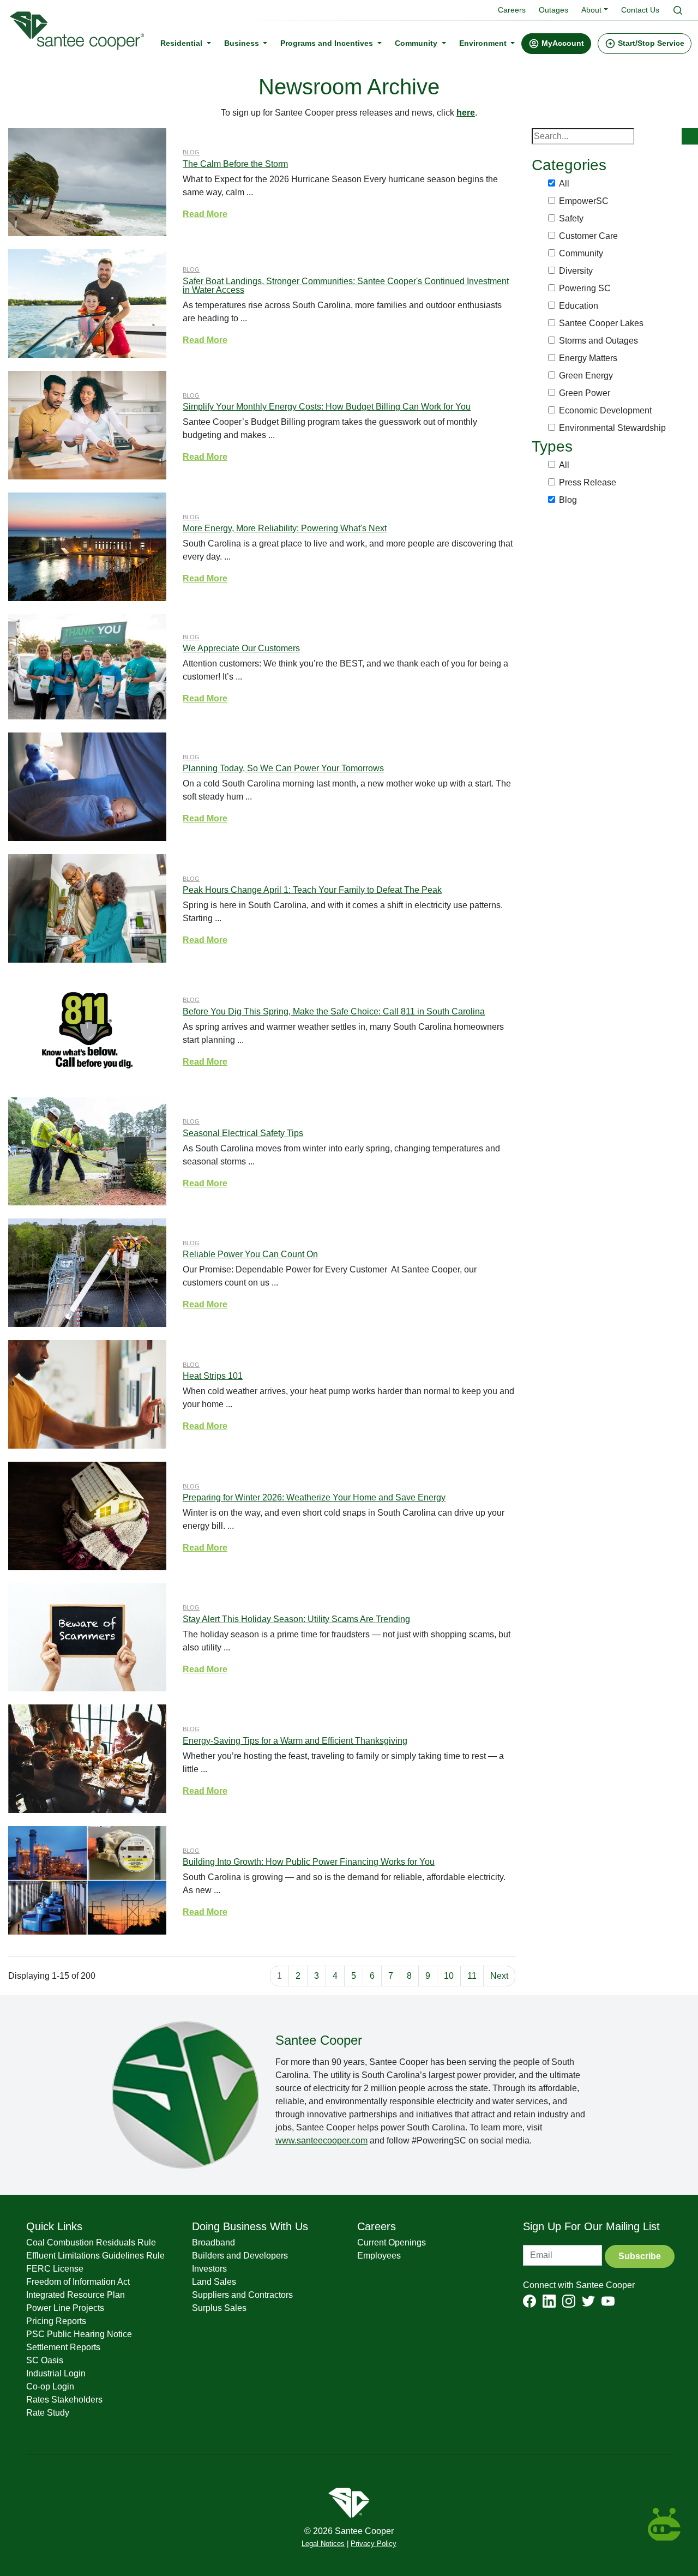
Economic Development (605, 410)
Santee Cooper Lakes (601, 323)
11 (472, 1976)
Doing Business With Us (250, 2226)
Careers (512, 10)
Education (579, 306)
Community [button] (417, 43)
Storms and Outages (598, 341)
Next (499, 1976)
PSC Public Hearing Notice (79, 2334)
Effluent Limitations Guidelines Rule (95, 2256)
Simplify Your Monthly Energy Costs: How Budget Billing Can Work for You (327, 407)
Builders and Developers (240, 2256)
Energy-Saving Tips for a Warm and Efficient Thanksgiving (295, 1741)
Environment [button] (484, 43)
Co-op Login (50, 2386)
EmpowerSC (584, 201)
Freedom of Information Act (78, 2282)
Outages (553, 10)
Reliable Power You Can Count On (250, 1254)
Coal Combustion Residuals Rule (91, 2242)
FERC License (55, 2269)
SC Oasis (45, 2360)
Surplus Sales (219, 2308)
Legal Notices (323, 2544)
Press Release (588, 482)
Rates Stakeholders (64, 2400)
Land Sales (214, 2282)
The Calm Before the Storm (235, 164)
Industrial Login (56, 2373)
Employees (379, 2256)
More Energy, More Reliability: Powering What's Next (285, 528)
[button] (556, 44)
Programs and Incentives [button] (328, 43)
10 (449, 1976)
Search (690, 136)
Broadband (213, 2242)
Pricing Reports (56, 2321)
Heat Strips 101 (213, 1376)
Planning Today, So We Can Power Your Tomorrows (283, 768)
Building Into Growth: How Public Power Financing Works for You (309, 1862)
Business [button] (243, 43)
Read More (205, 214)
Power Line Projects (65, 2308)
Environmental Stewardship (612, 428)
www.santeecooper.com (321, 2140)
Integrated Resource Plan (76, 2295)
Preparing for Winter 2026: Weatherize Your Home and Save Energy (314, 1497)
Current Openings (392, 2242)
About (591, 10)
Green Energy (586, 376)
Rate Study (48, 2413)
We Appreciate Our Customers (241, 648)
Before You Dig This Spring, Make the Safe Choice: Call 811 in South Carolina (334, 1011)
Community (581, 253)
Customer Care (588, 236)
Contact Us (640, 10)
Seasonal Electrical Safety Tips (243, 1133)
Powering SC (585, 288)
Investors (209, 2269)
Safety (571, 218)
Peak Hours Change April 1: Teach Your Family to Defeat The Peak (312, 890)
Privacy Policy (374, 2544)
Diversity (576, 271)
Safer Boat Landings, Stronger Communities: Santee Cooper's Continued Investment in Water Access (346, 286)
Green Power (585, 393)
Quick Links (54, 2226)
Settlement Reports (63, 2347)
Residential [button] (182, 43)
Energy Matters (588, 358)
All (564, 184)
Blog (191, 152)
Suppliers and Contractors (242, 2295)
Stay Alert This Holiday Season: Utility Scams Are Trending (296, 1619)
